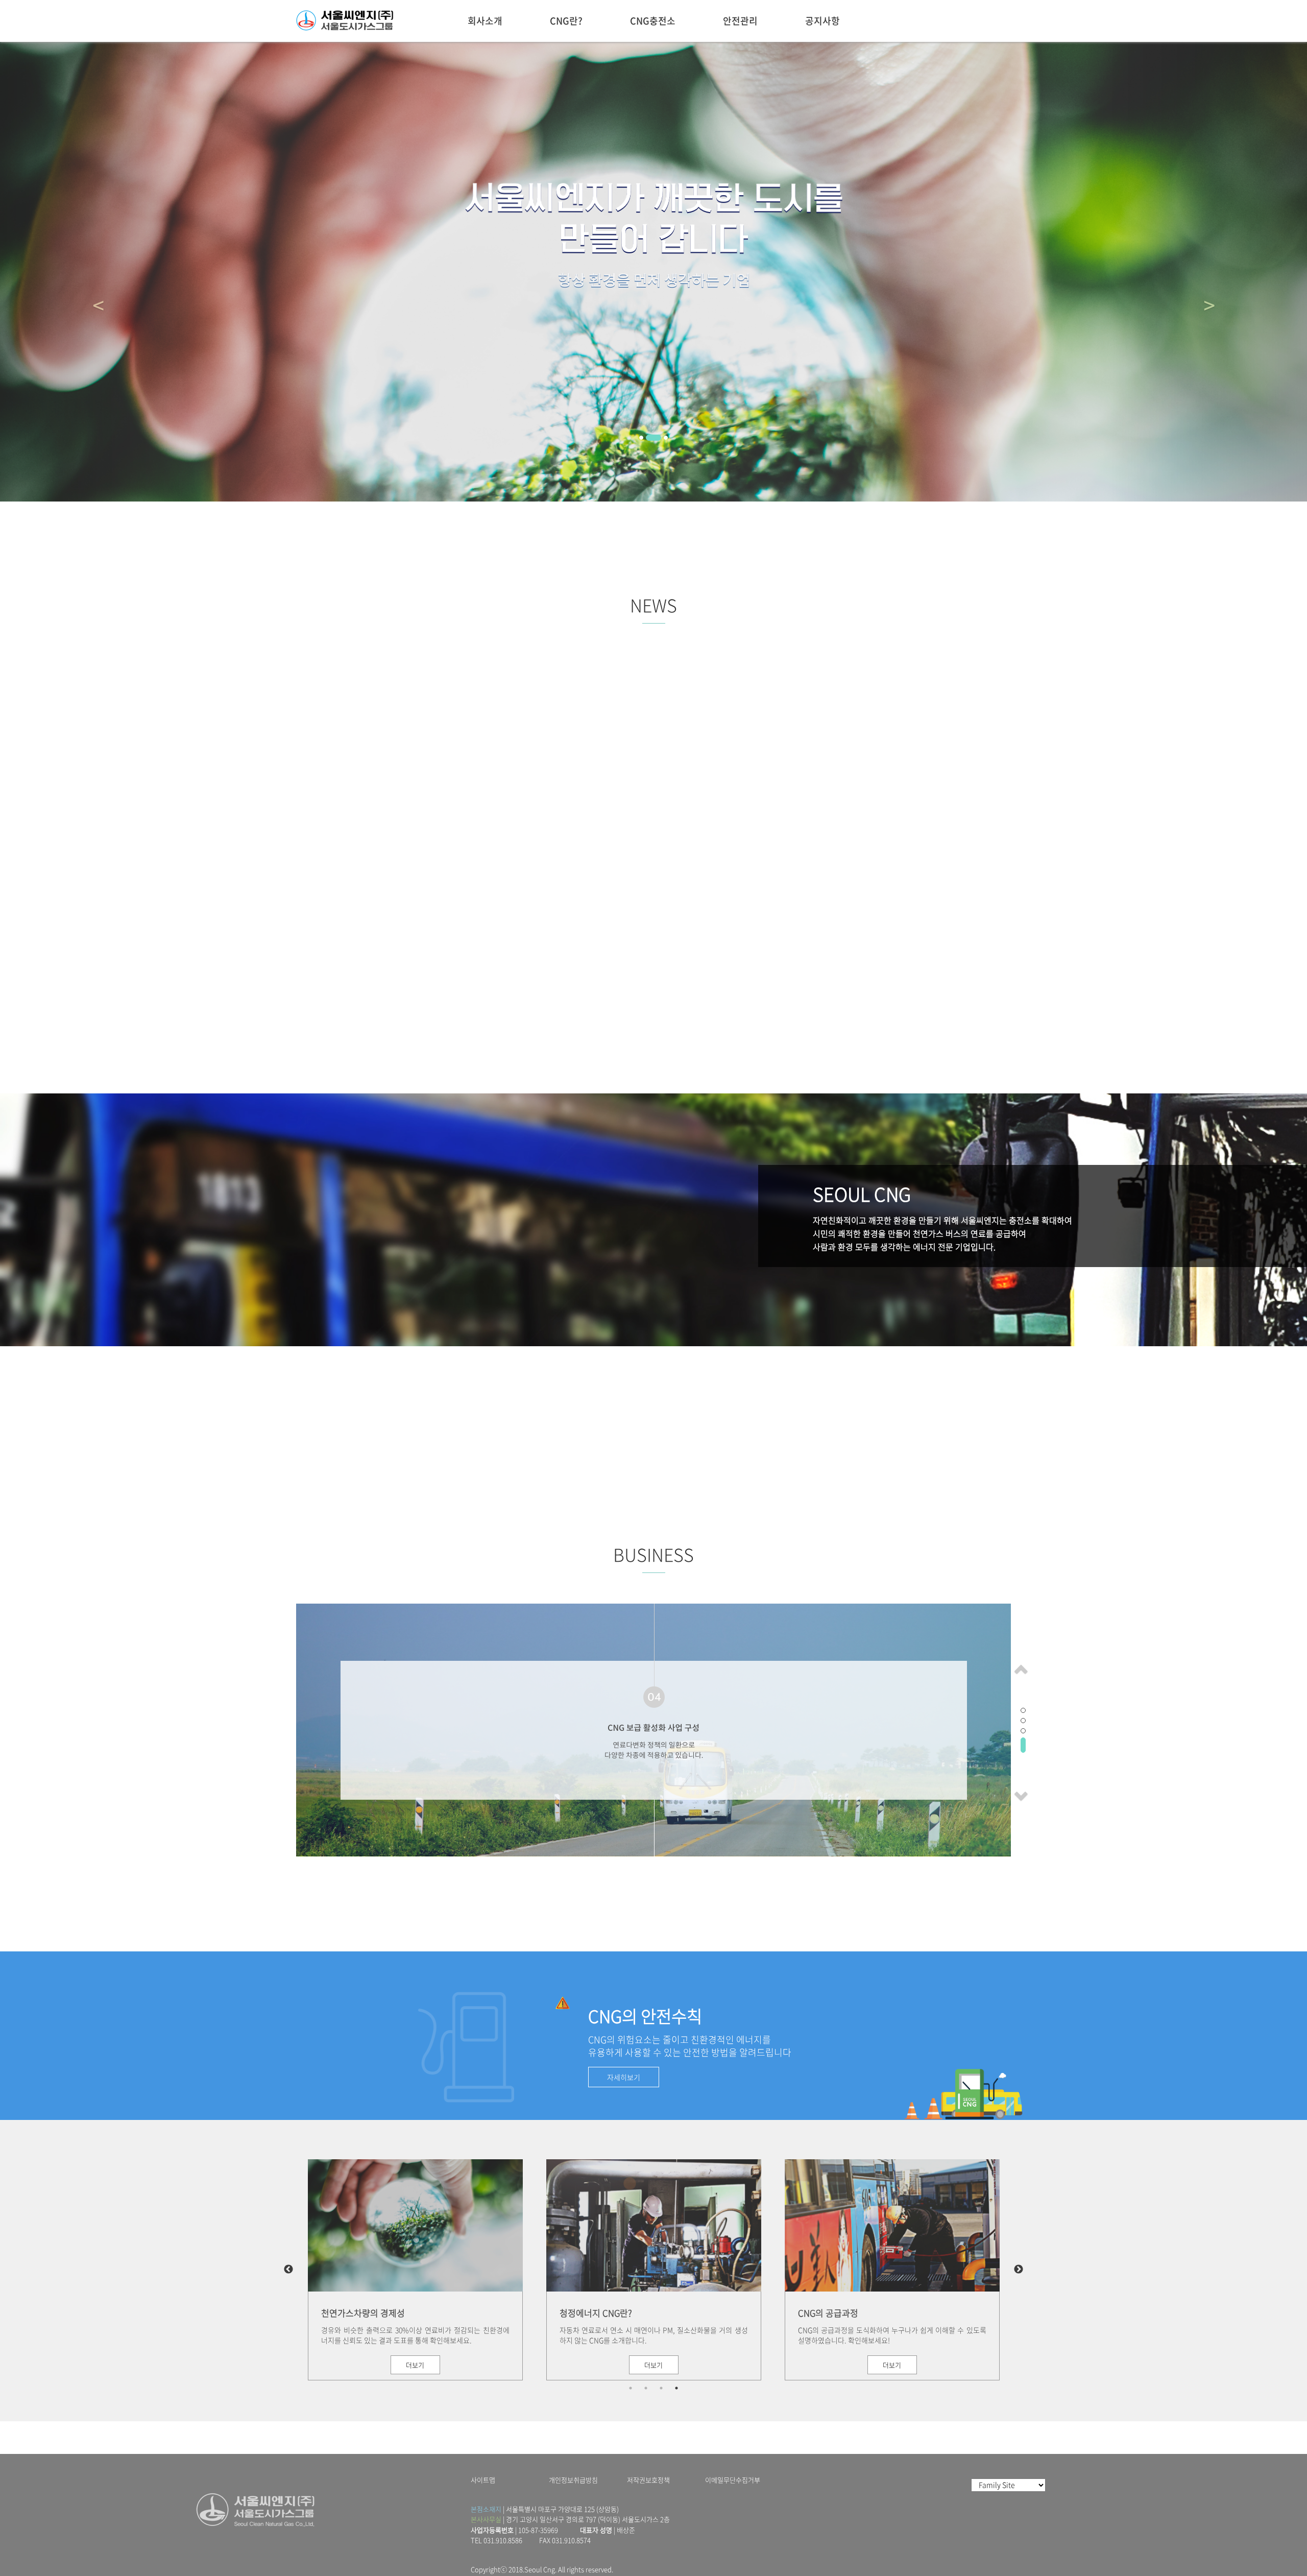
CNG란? (566, 21)
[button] (1020, 1667)
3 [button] (661, 2388)
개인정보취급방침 (573, 2480)
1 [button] (631, 2388)
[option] (415, 2270)
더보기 (415, 2365)
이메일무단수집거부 (733, 2480)
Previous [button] (288, 2270)
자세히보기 (624, 2077)
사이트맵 (483, 2480)
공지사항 (822, 21)
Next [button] (1019, 2270)
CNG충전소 (653, 21)
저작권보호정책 (648, 2480)
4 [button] (676, 2388)
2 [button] (646, 2388)
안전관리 (740, 21)
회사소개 (485, 21)
